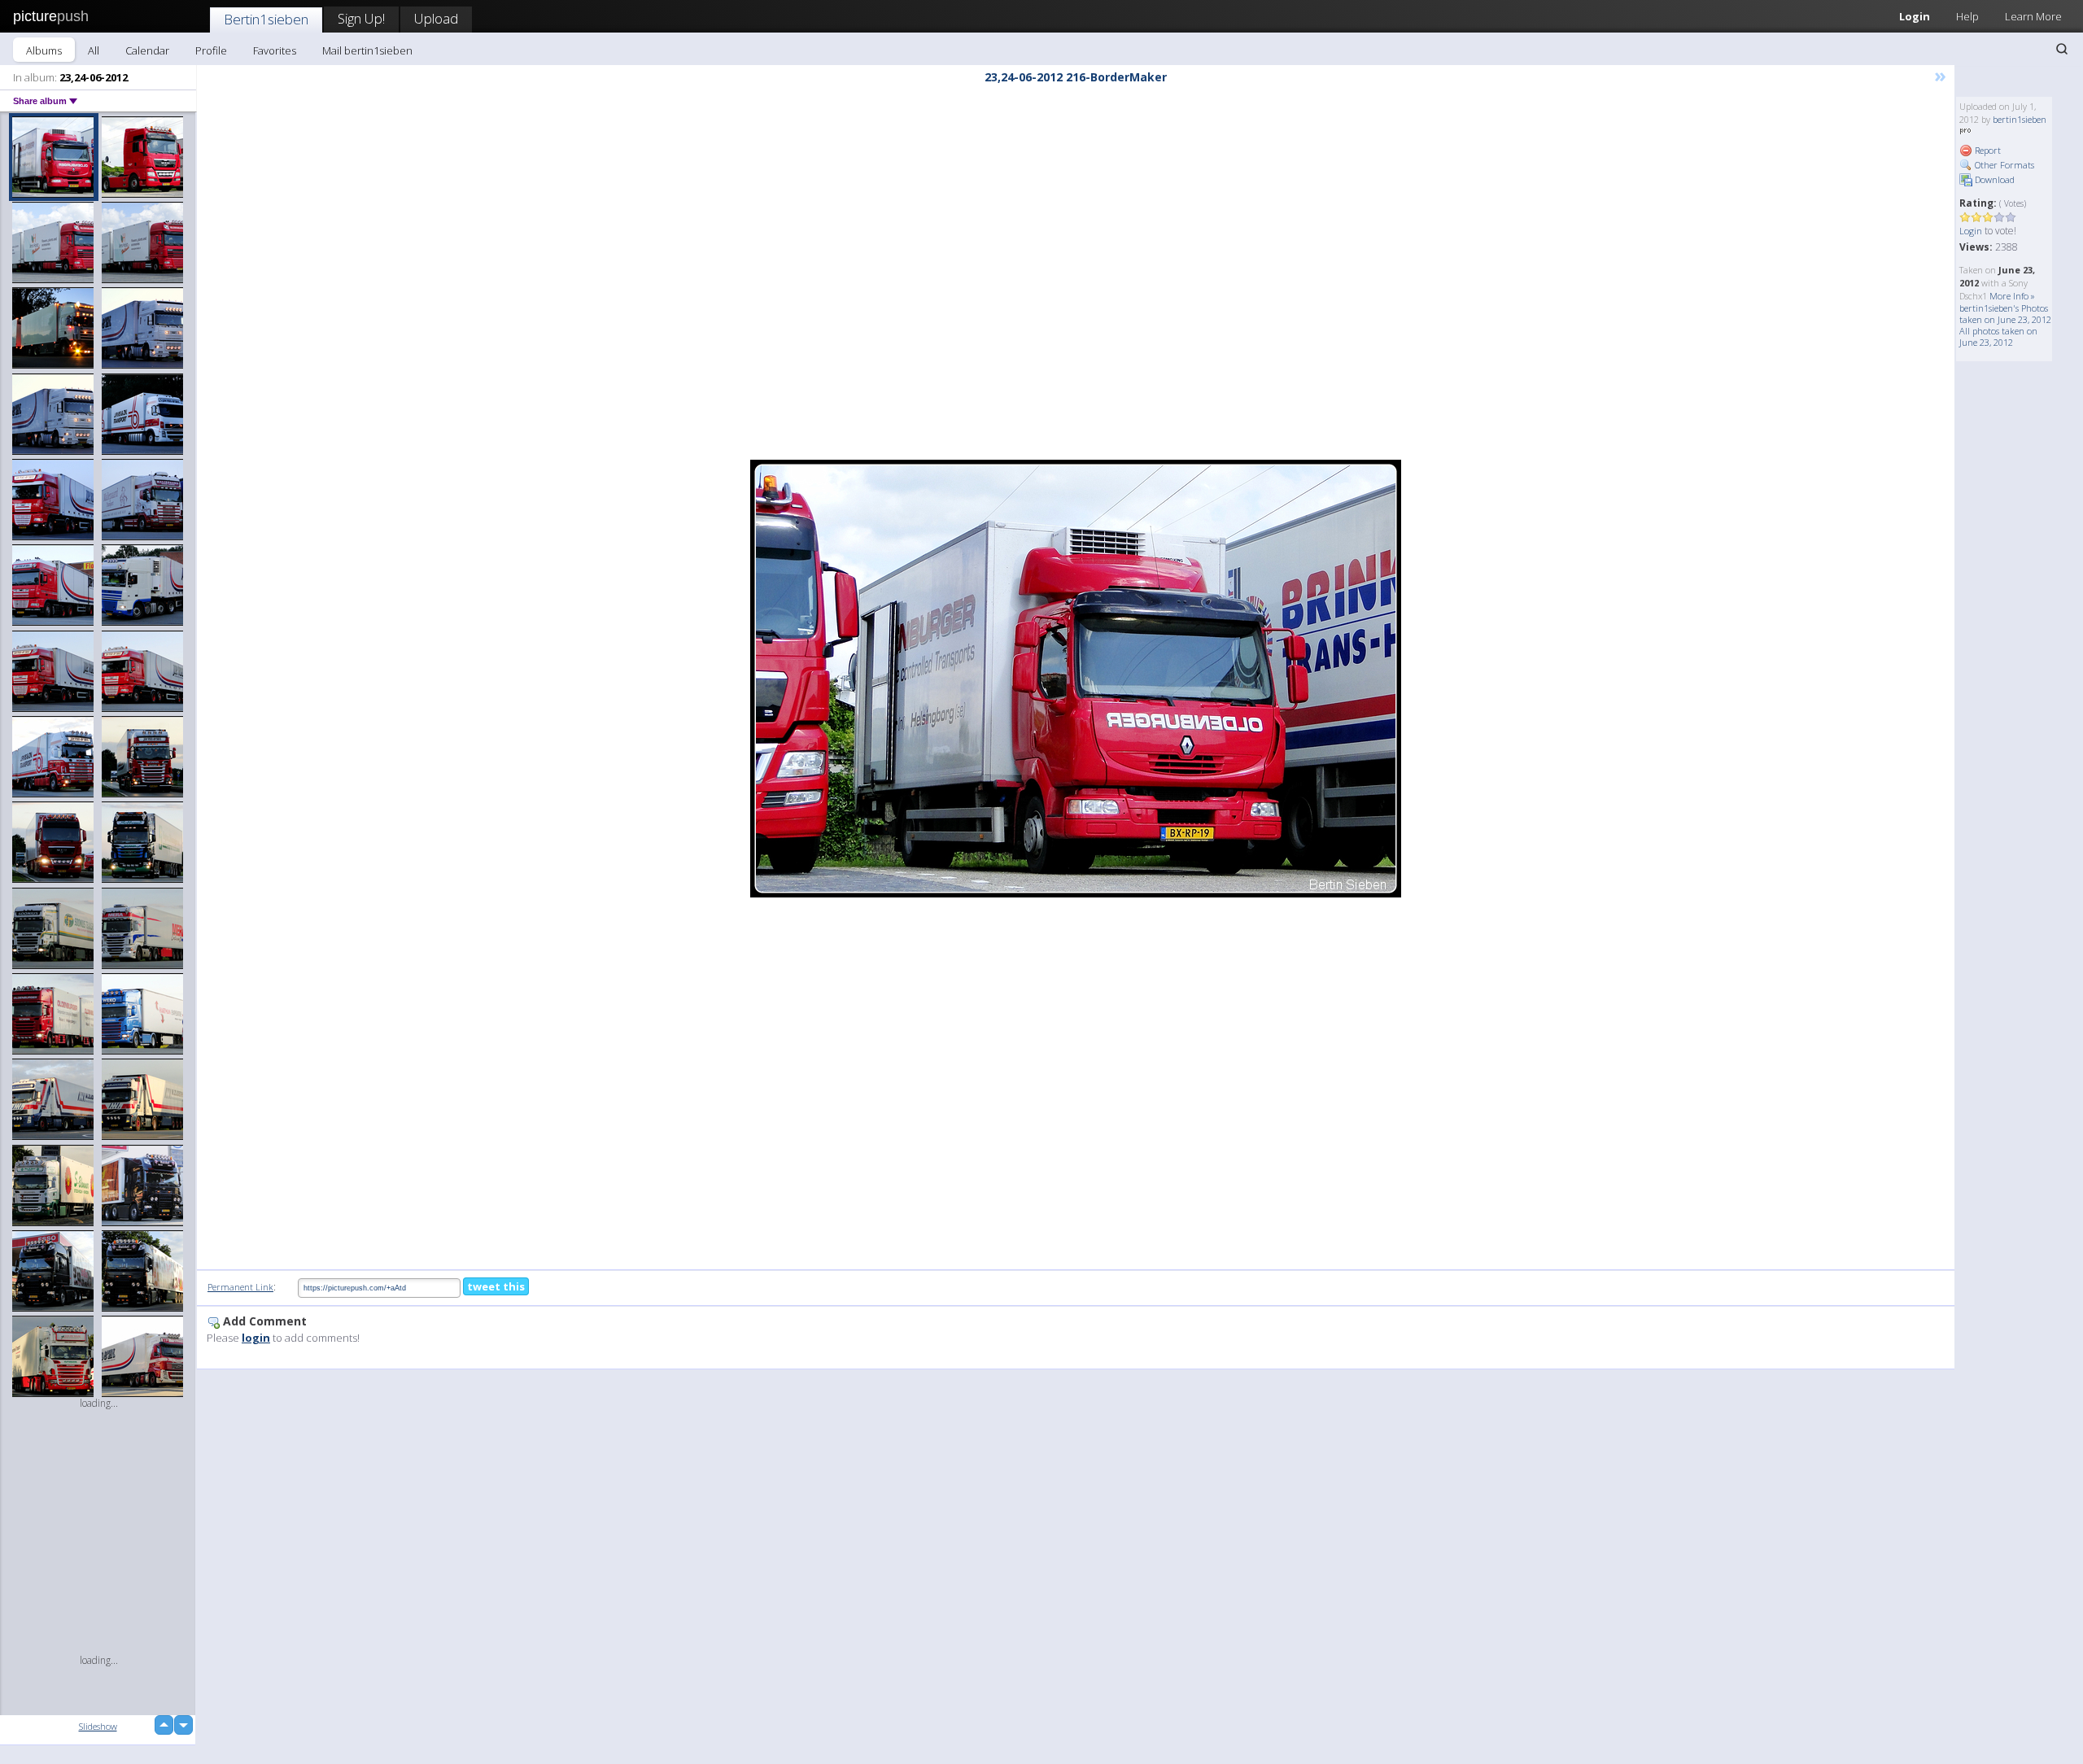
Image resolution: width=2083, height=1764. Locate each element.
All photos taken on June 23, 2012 (1998, 336)
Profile (211, 50)
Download (1993, 179)
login (256, 1338)
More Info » (2012, 296)
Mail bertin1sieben (367, 50)
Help (1967, 16)
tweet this (496, 1286)
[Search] (2062, 49)
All (94, 50)
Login (1915, 16)
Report (1987, 150)
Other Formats (2003, 165)
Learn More (2033, 16)
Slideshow (98, 1726)
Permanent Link (240, 1287)
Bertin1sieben (266, 19)
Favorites (275, 50)
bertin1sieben (2020, 119)
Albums (44, 50)
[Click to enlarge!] (1076, 679)
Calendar (147, 50)
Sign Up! (361, 18)
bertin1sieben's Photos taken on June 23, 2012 (2005, 314)
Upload (436, 18)
